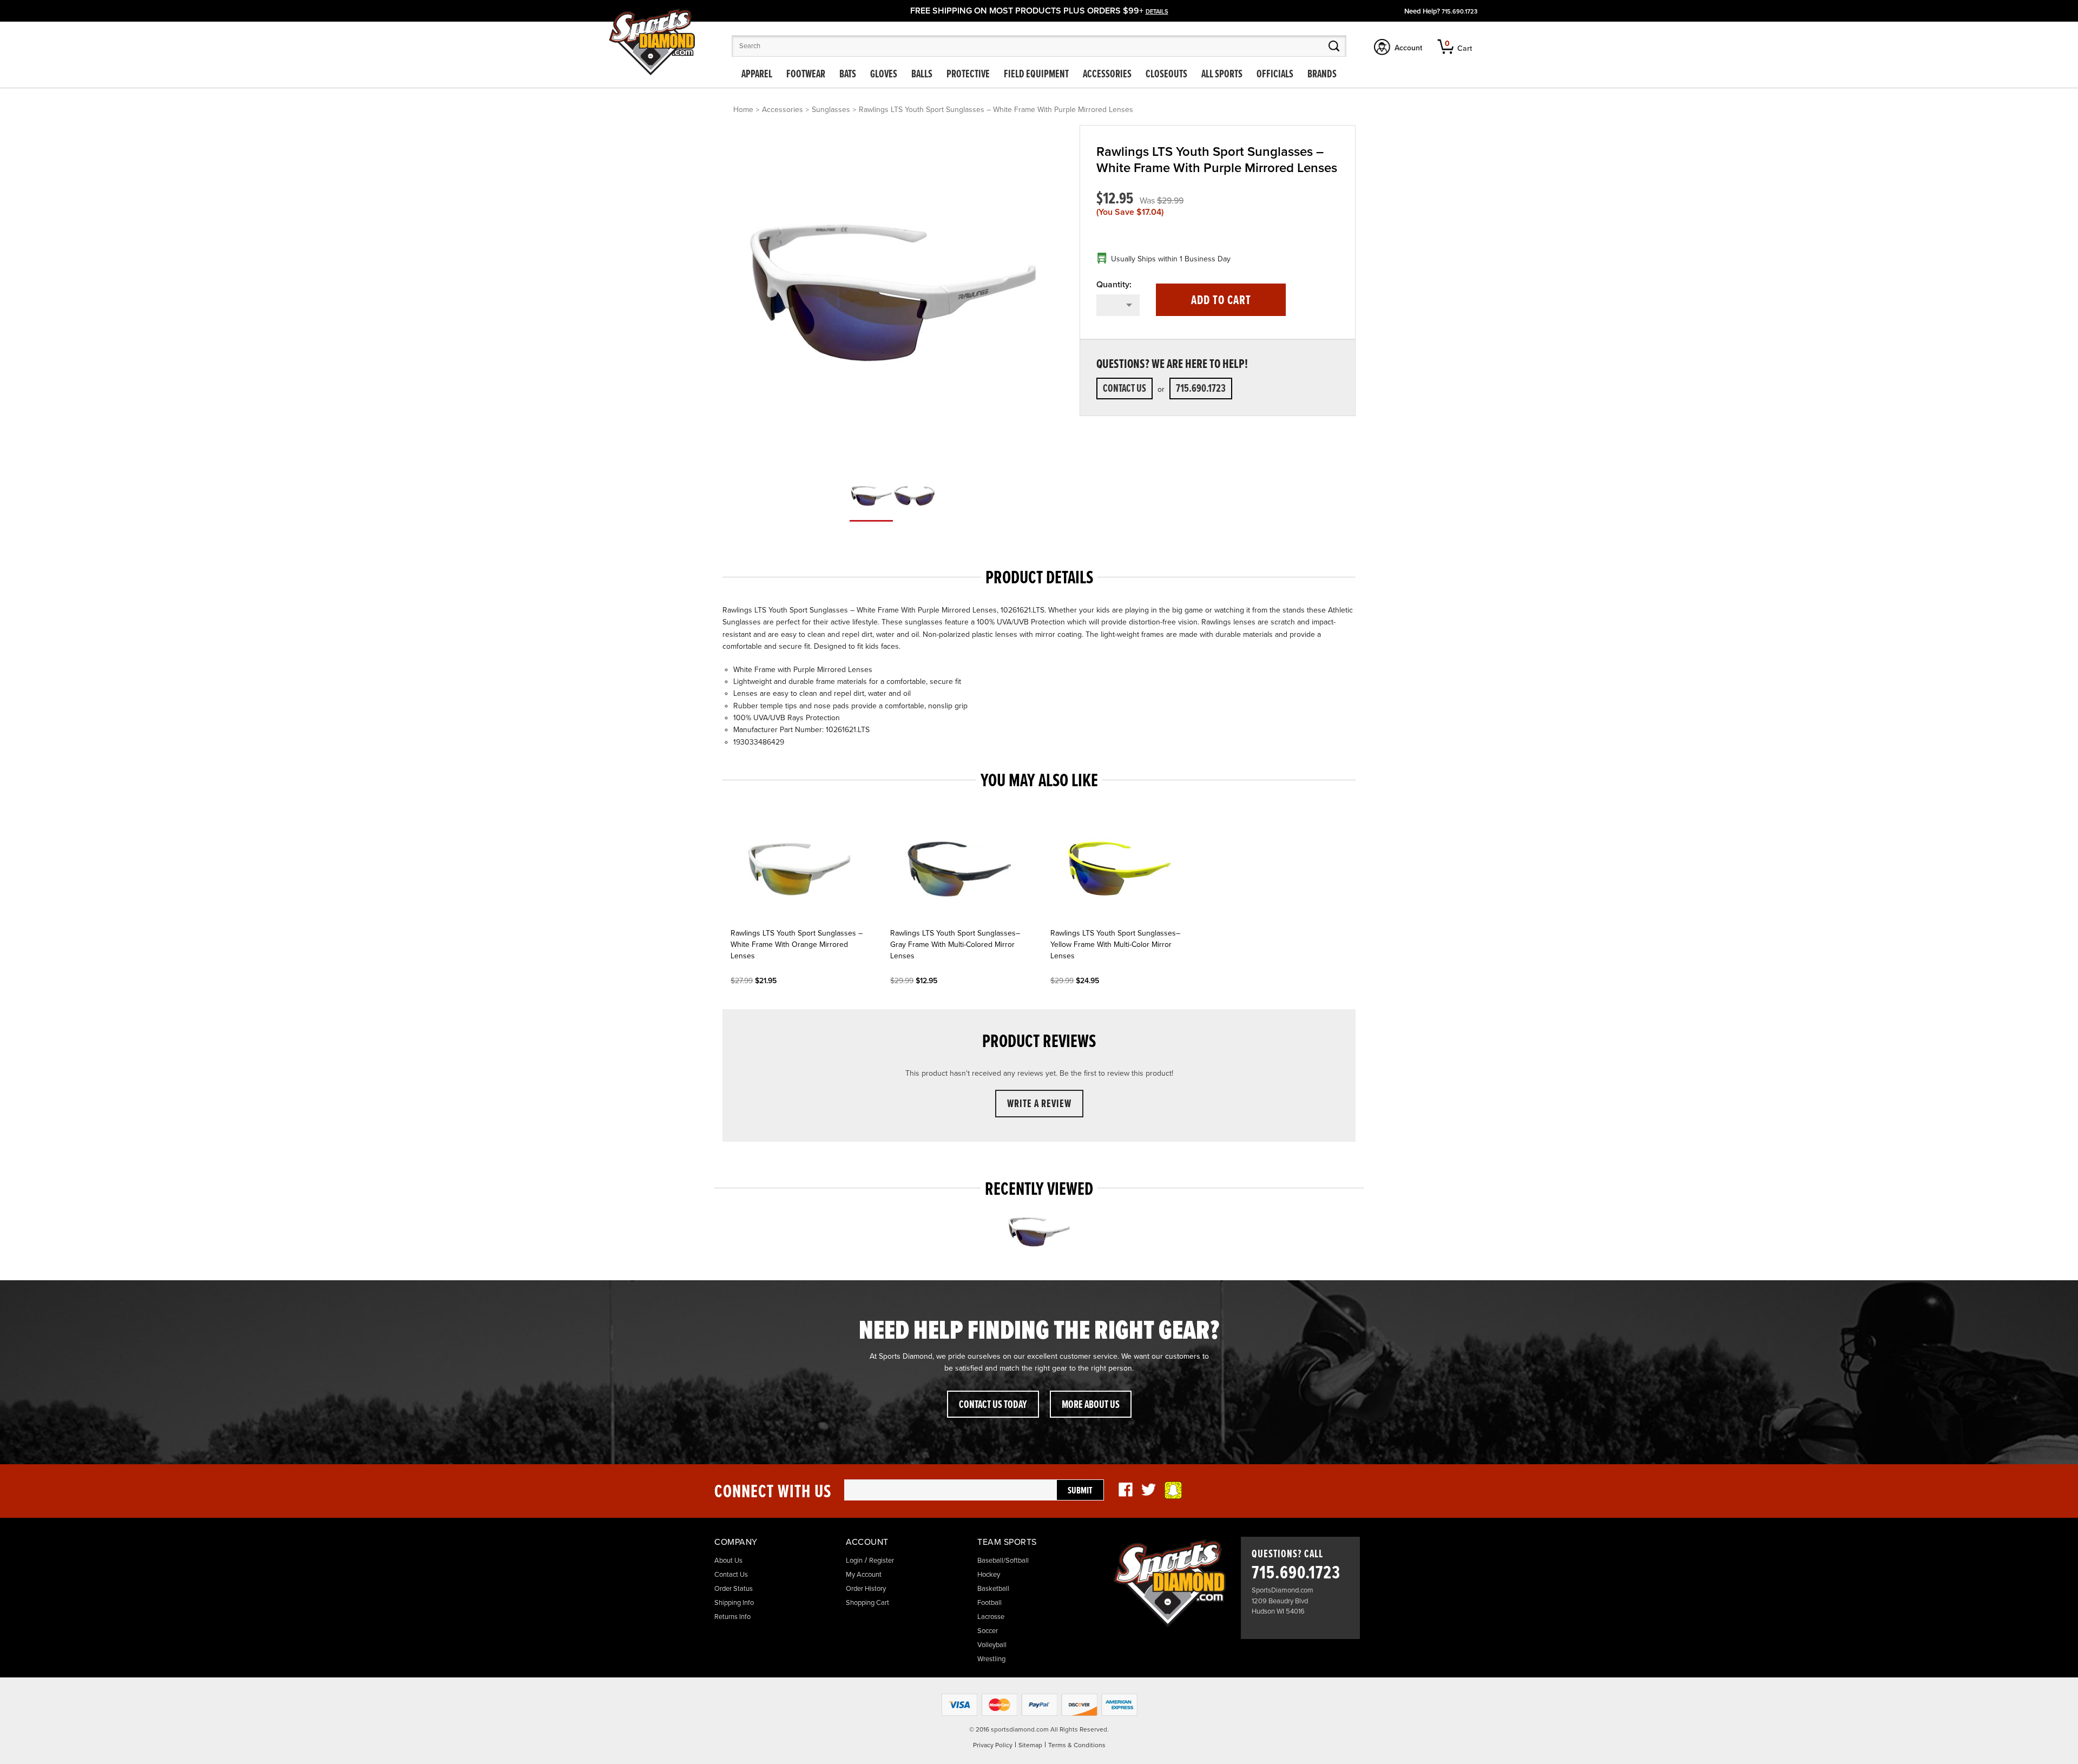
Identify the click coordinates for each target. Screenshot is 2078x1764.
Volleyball (992, 1645)
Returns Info (732, 1617)
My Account (864, 1575)
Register (882, 1561)
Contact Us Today (993, 1405)
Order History (866, 1589)
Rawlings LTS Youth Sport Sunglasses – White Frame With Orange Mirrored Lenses (797, 944)
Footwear (806, 75)
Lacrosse (991, 1617)
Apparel (757, 75)
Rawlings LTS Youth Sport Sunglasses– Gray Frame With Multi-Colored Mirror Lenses (955, 944)
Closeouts (1166, 75)
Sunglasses (831, 110)
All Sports (1222, 75)
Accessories (1107, 75)
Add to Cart (1221, 301)
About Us (728, 1561)
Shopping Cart (867, 1603)
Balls (922, 75)
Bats (848, 75)
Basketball (993, 1589)
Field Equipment (1036, 75)
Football (989, 1603)
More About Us (1091, 1405)
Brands (1322, 75)
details (1157, 12)
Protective (968, 75)
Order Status (734, 1589)
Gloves (884, 75)
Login (854, 1561)
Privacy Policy (993, 1745)
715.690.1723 (1459, 12)
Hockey (989, 1575)
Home (743, 110)
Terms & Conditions (1077, 1745)
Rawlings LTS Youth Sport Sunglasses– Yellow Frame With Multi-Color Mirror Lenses (1115, 944)
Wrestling (991, 1659)
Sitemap (1030, 1745)
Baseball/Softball (1003, 1561)
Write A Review (1039, 1104)
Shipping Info (734, 1603)
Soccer (988, 1631)
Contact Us (1125, 389)
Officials (1275, 75)
